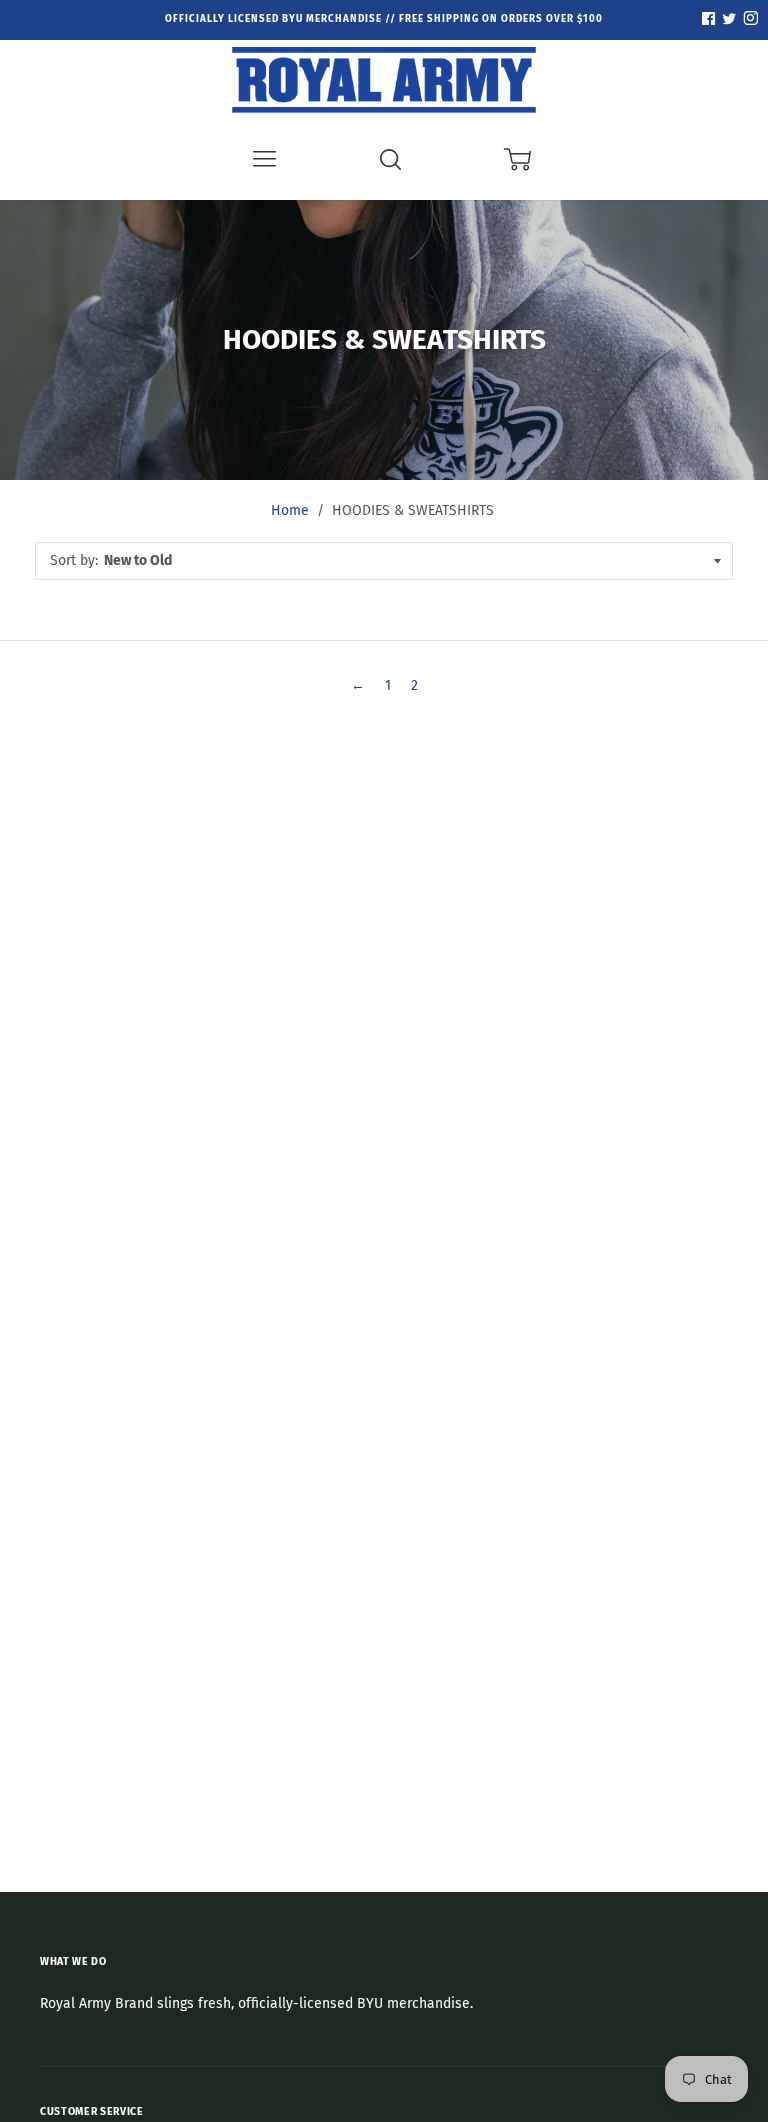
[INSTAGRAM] (748, 20)
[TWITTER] (727, 20)
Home (290, 510)
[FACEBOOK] (708, 20)
